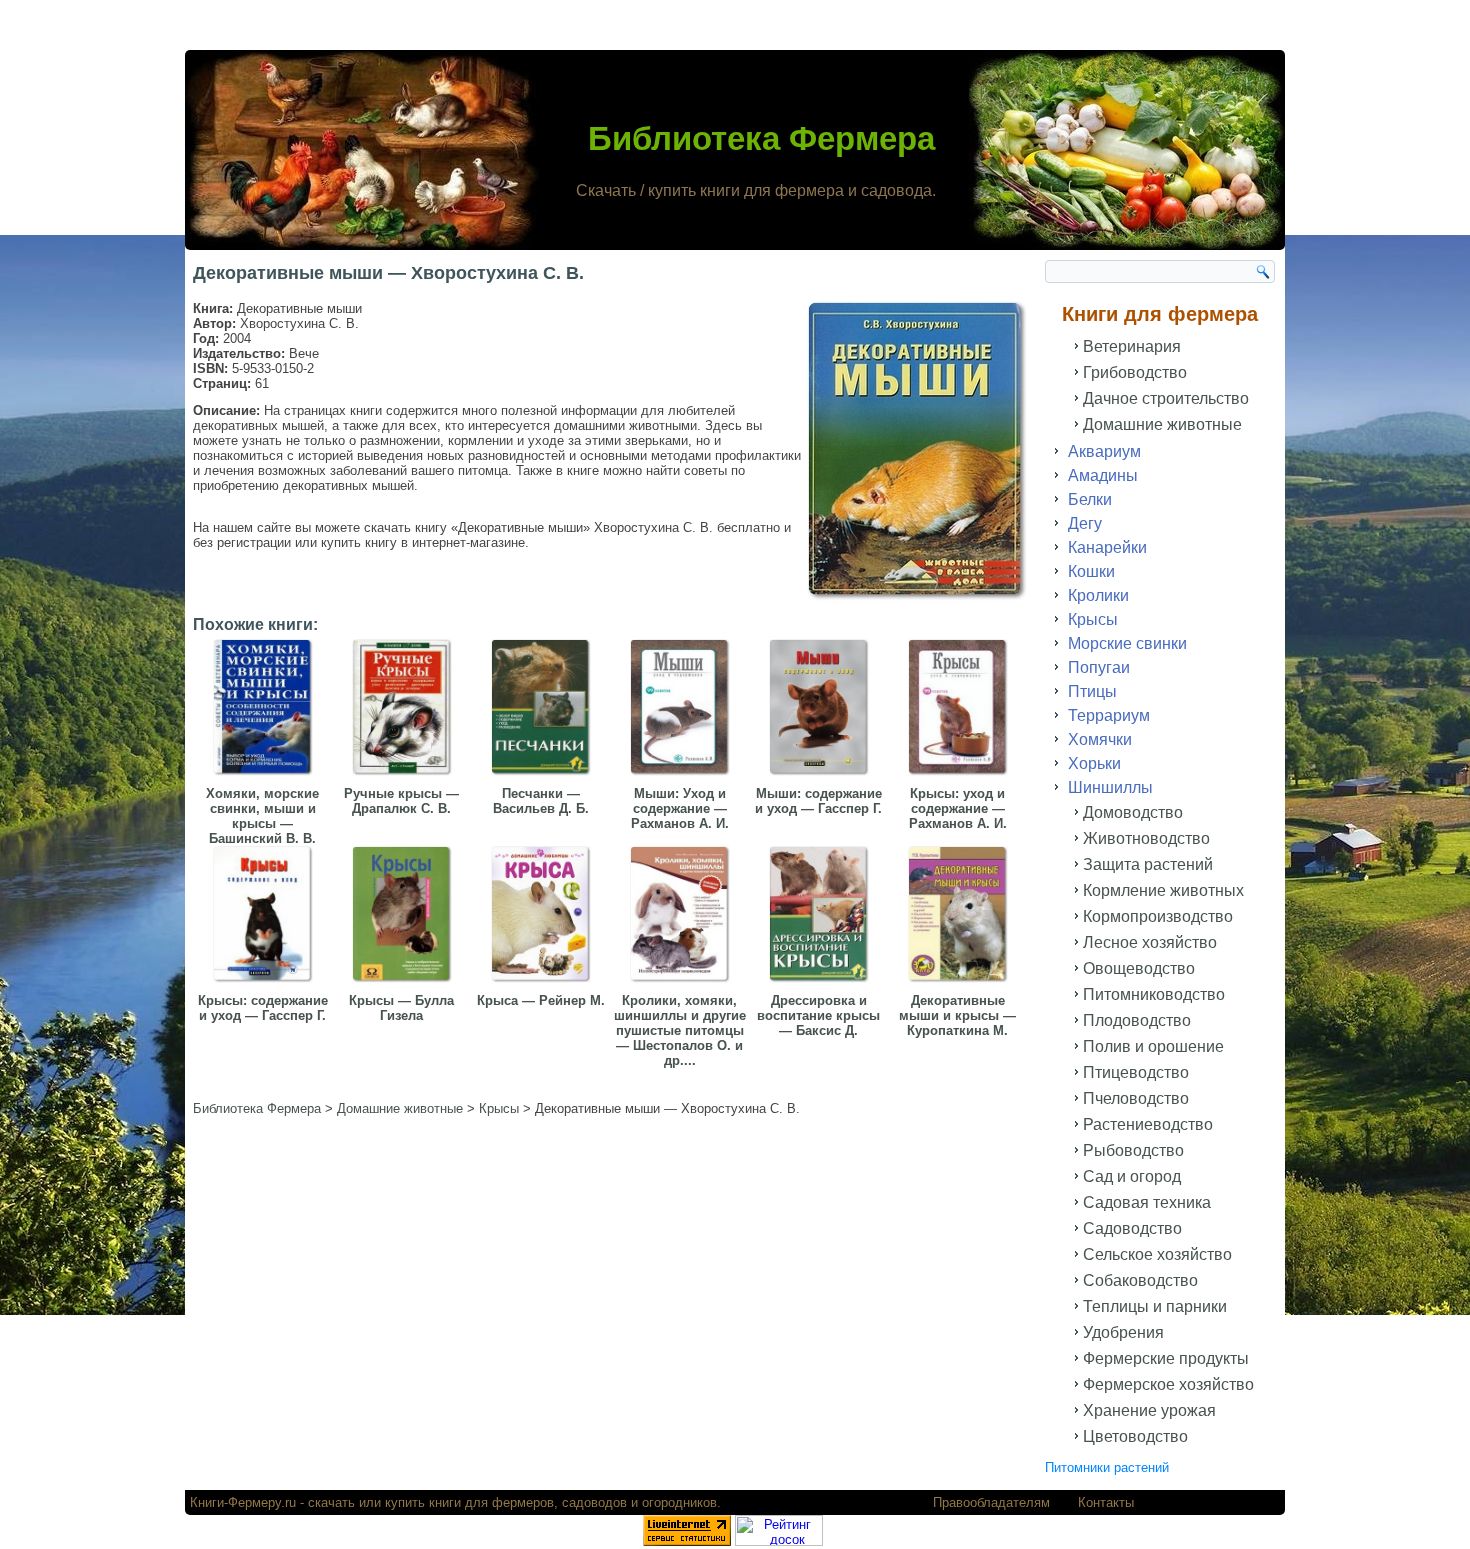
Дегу (1085, 523)
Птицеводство (1136, 1072)
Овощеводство (1139, 968)
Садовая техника (1147, 1202)
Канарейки (1107, 547)
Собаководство (1140, 1280)
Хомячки (1100, 739)
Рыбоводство (1133, 1150)
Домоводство (1133, 812)
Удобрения (1123, 1332)
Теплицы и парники (1155, 1306)
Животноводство (1146, 838)
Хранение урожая (1149, 1410)
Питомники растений (1107, 1467)
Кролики (1098, 595)
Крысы (1093, 619)
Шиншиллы (1110, 787)
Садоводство (1132, 1228)
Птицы (1092, 691)
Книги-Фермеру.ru (243, 1502)
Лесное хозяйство (1150, 942)
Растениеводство (1148, 1124)
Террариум (1109, 715)
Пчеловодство (1136, 1098)
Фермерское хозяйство (1168, 1384)
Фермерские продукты (1166, 1358)
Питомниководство (1154, 994)
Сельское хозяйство (1157, 1254)
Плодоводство (1137, 1020)
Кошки (1091, 571)
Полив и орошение (1153, 1046)
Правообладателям (991, 1502)
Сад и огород (1132, 1176)
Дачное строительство (1166, 398)
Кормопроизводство (1158, 916)
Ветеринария (1132, 346)
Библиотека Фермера (761, 138)
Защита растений (1148, 864)
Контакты (1106, 1502)
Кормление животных (1163, 890)
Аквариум (1104, 451)
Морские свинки (1127, 643)
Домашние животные (1162, 424)
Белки (1090, 499)
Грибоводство (1135, 372)
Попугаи (1099, 667)
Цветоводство (1135, 1436)
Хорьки (1094, 763)
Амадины (1103, 475)
